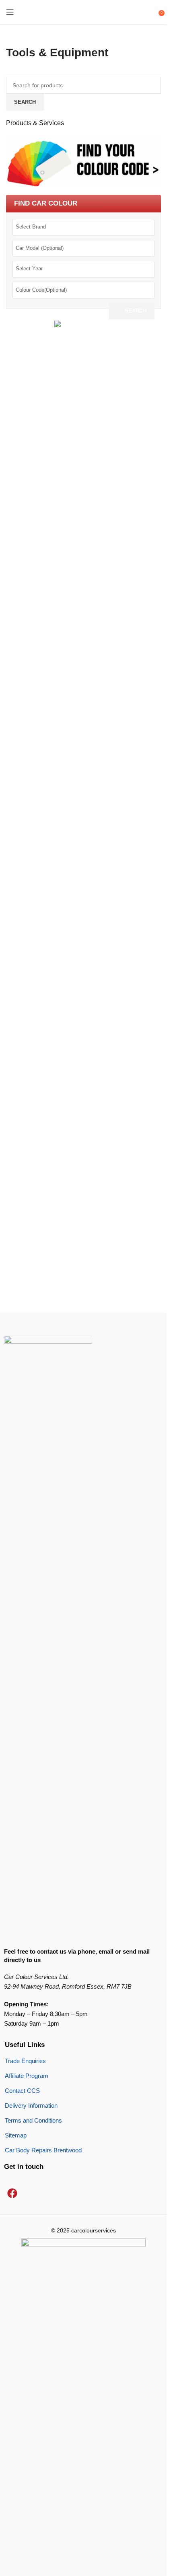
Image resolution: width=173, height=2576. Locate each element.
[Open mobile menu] (10, 12)
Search (136, 311)
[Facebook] (12, 2193)
